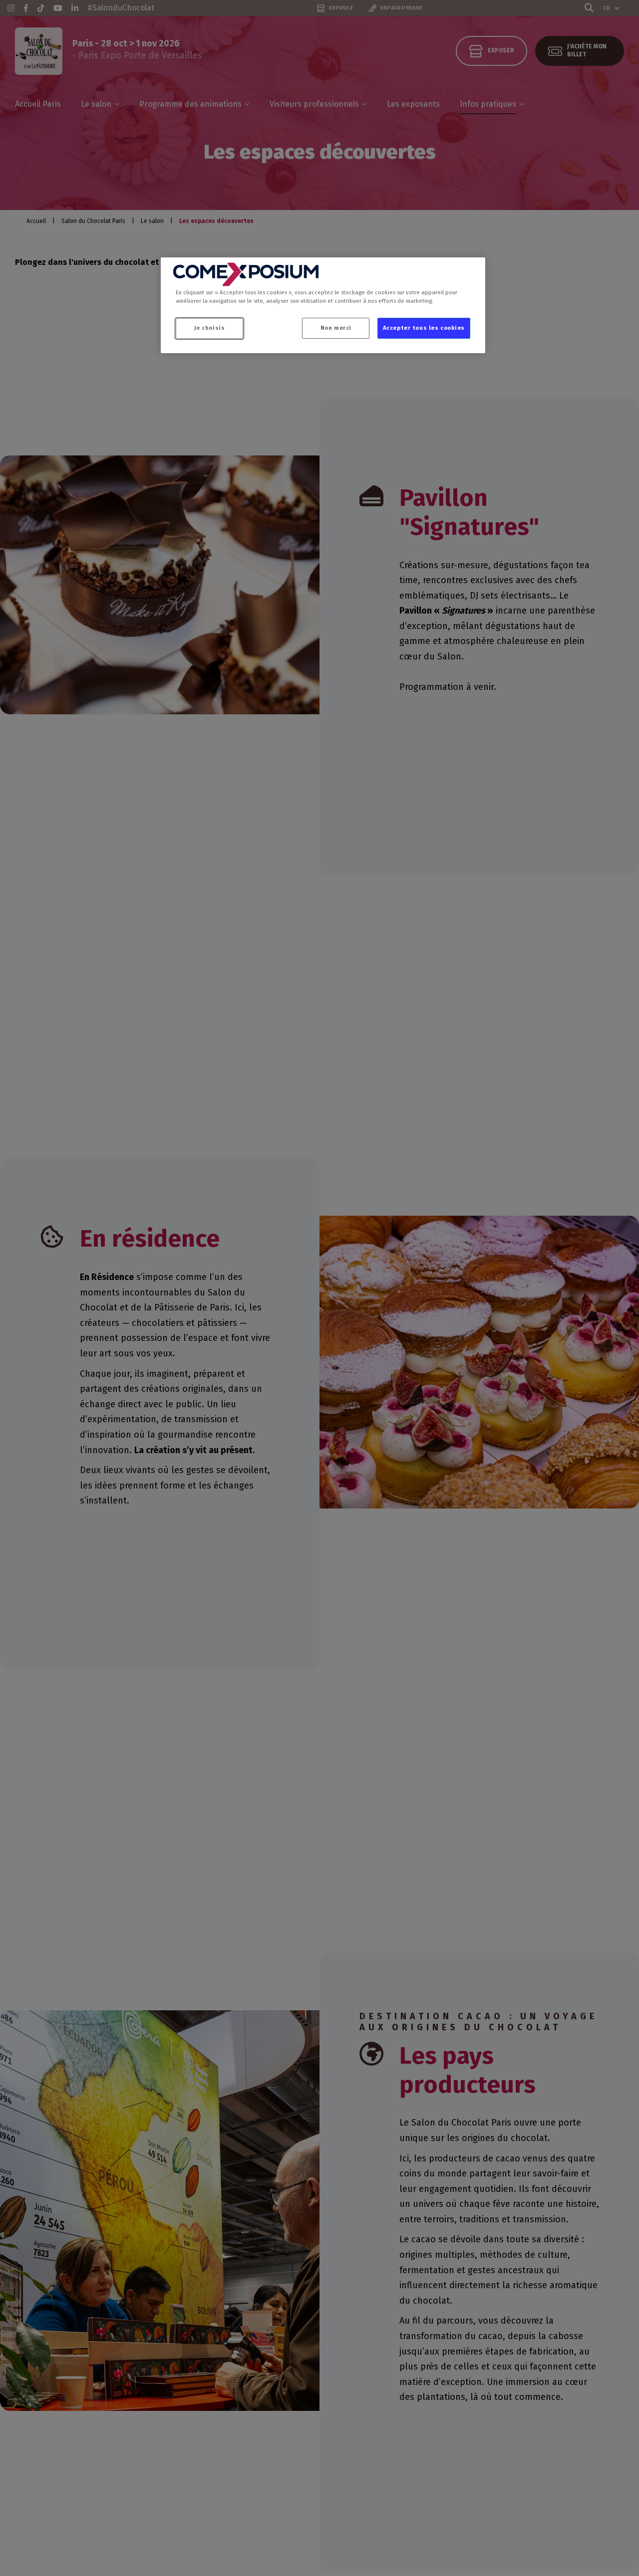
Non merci (336, 328)
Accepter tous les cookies (424, 328)
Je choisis (210, 328)
